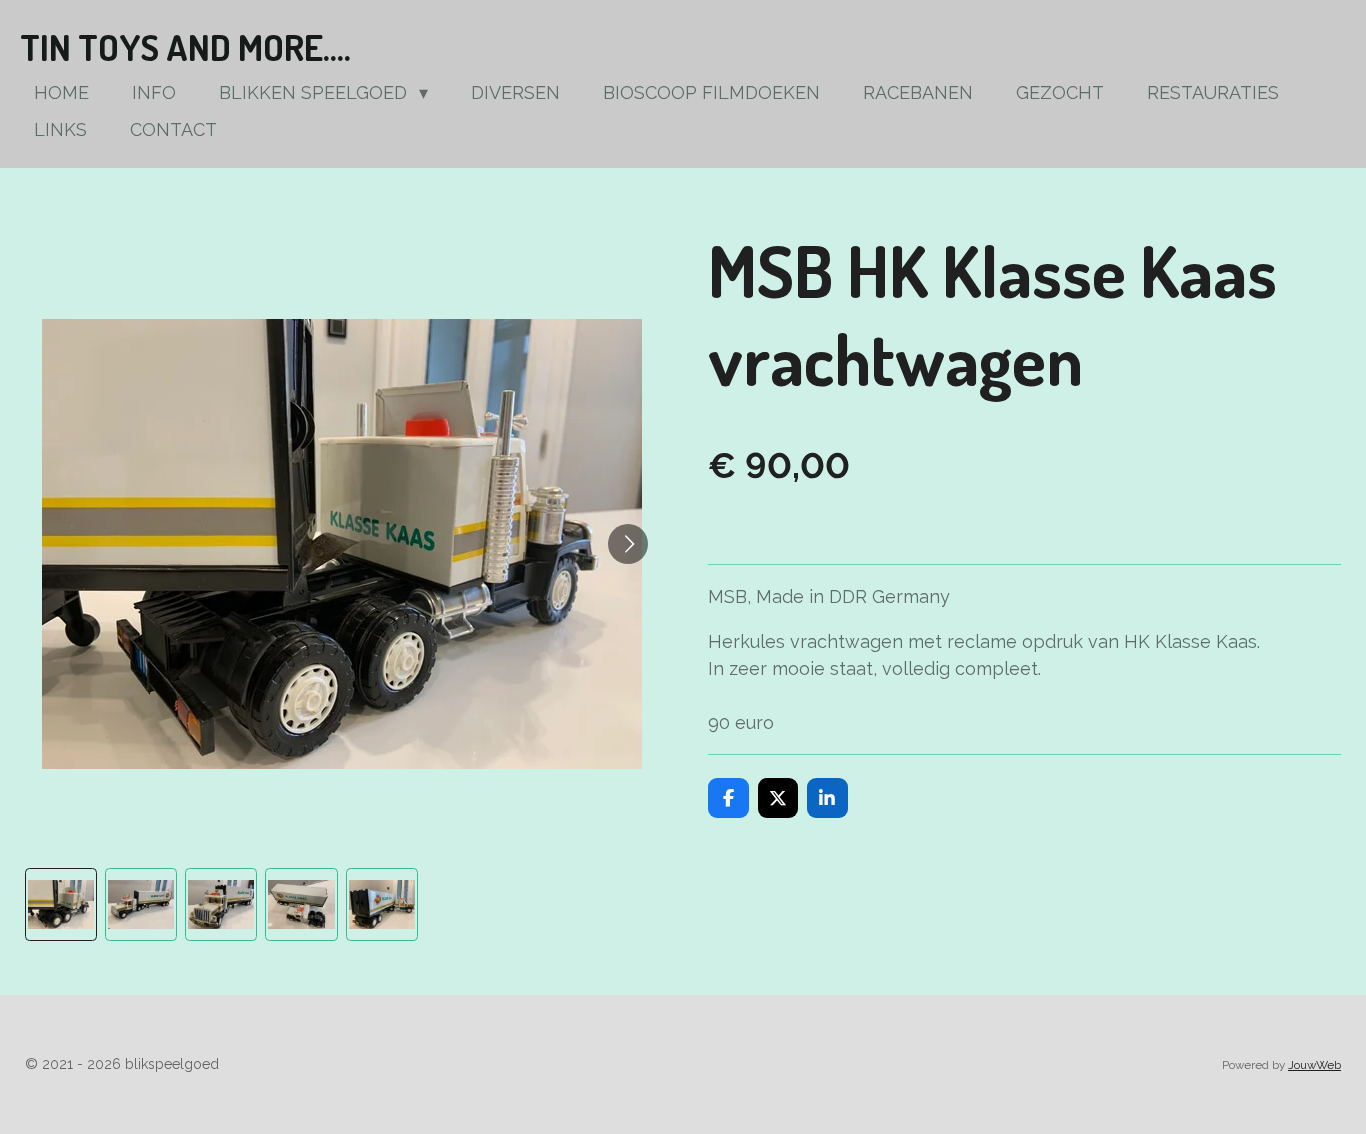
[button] (61, 904)
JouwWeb (1314, 1065)
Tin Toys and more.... (185, 47)
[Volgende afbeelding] (628, 544)
